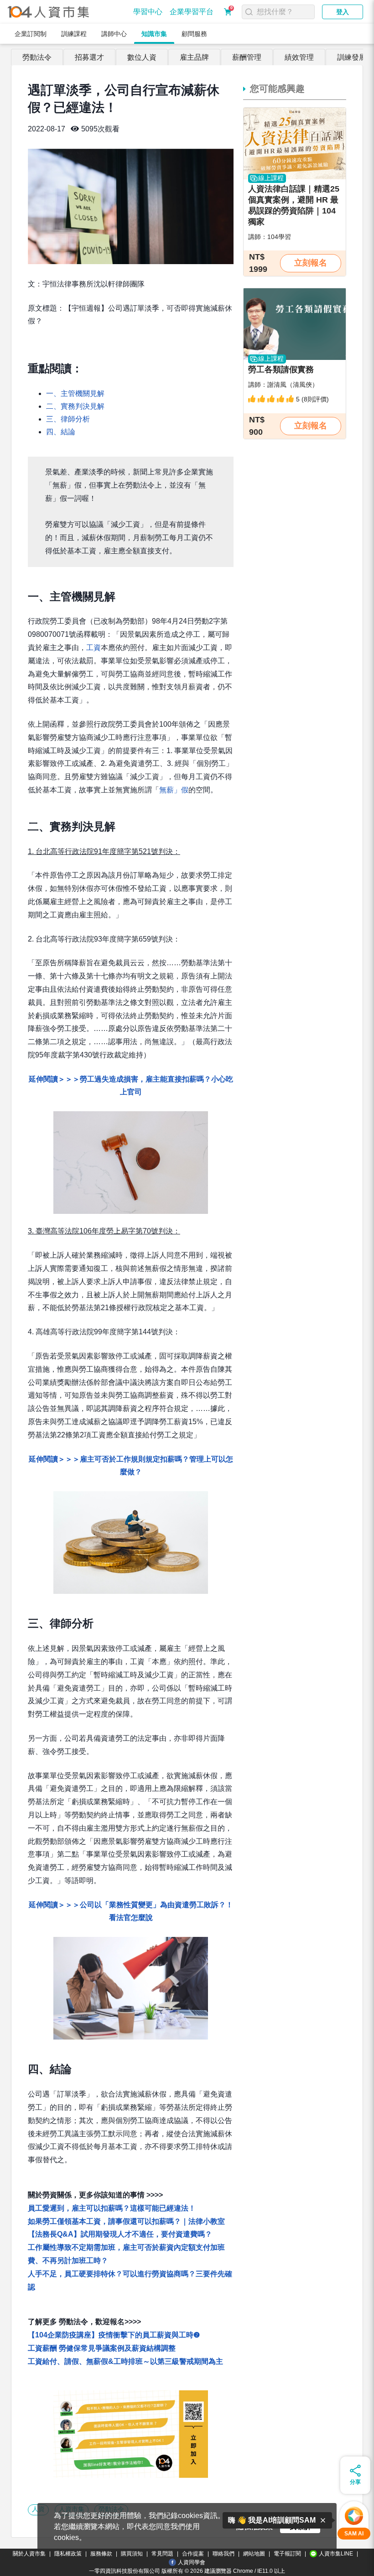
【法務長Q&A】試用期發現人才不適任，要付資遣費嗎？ (120, 2234)
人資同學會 (192, 2562)
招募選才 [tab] (89, 57)
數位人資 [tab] (142, 57)
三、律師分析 (68, 419)
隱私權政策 (68, 2554)
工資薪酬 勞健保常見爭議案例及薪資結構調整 (102, 2348)
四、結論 (61, 432)
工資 (93, 648)
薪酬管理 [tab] (247, 57)
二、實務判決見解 (75, 406)
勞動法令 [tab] (37, 57)
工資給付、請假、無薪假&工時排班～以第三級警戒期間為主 (125, 2361)
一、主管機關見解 (75, 393)
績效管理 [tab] (299, 57)
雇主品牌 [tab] (194, 57)
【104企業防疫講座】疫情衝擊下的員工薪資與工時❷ (114, 2335)
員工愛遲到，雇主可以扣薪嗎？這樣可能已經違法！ (112, 2208)
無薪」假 (174, 790)
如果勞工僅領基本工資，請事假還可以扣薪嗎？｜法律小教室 (126, 2221)
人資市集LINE (336, 2554)
